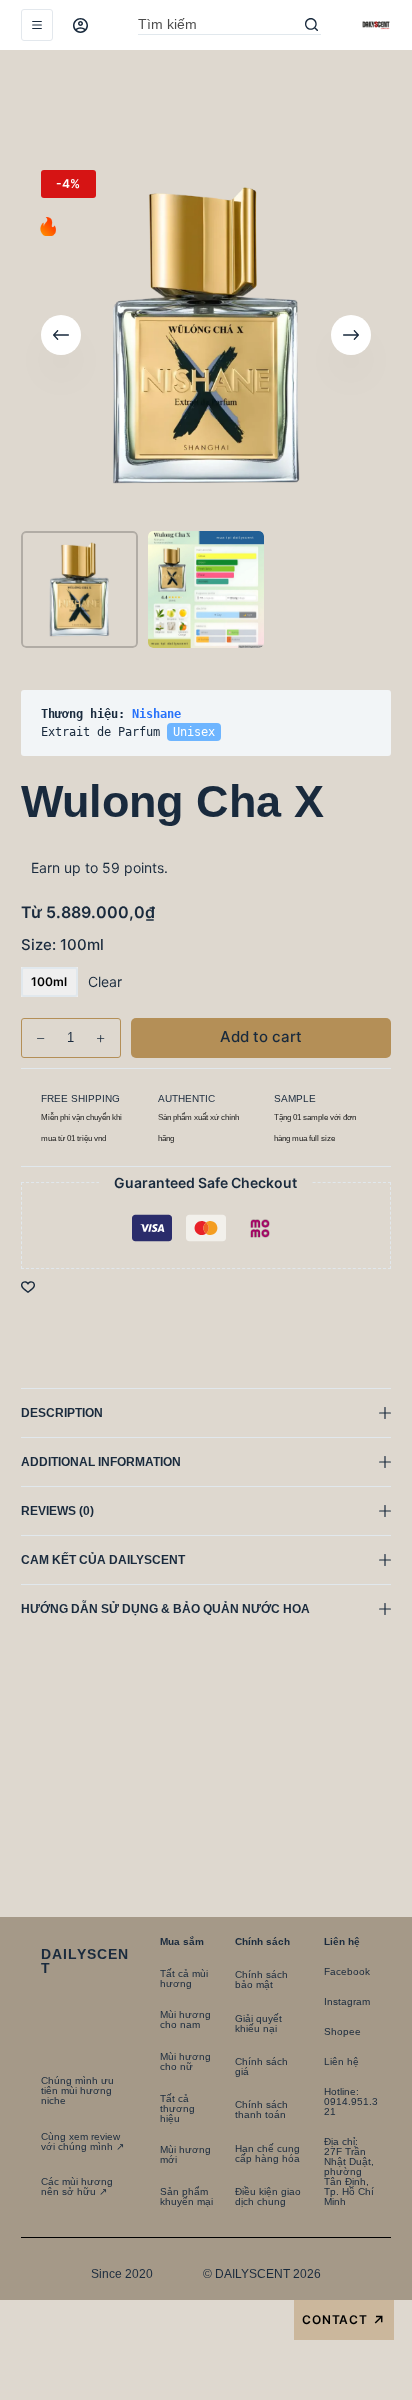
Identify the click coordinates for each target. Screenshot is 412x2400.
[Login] (80, 25)
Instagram (347, 2001)
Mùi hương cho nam (185, 2019)
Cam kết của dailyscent (104, 1560)
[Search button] (311, 25)
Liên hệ (341, 2061)
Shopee (342, 2031)
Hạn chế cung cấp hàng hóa (267, 2153)
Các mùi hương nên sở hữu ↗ (77, 2186)
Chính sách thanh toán (261, 2109)
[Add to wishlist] (28, 1286)
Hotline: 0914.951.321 (351, 2101)
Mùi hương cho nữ (185, 2061)
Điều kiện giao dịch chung (268, 2196)
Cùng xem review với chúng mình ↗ (82, 2141)
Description (62, 1413)
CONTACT (344, 2320)
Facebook (347, 1971)
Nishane (156, 714)
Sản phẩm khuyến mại (186, 2196)
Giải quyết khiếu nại (258, 2023)
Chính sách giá (261, 2066)
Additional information (101, 1462)
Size (62, 944)
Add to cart (330, 104)
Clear (105, 981)
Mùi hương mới (185, 2154)
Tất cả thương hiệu (177, 2108)
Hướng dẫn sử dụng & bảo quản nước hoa (165, 1609)
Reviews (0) (57, 1511)
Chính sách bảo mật (261, 1979)
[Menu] (37, 25)
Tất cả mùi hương (184, 1978)
